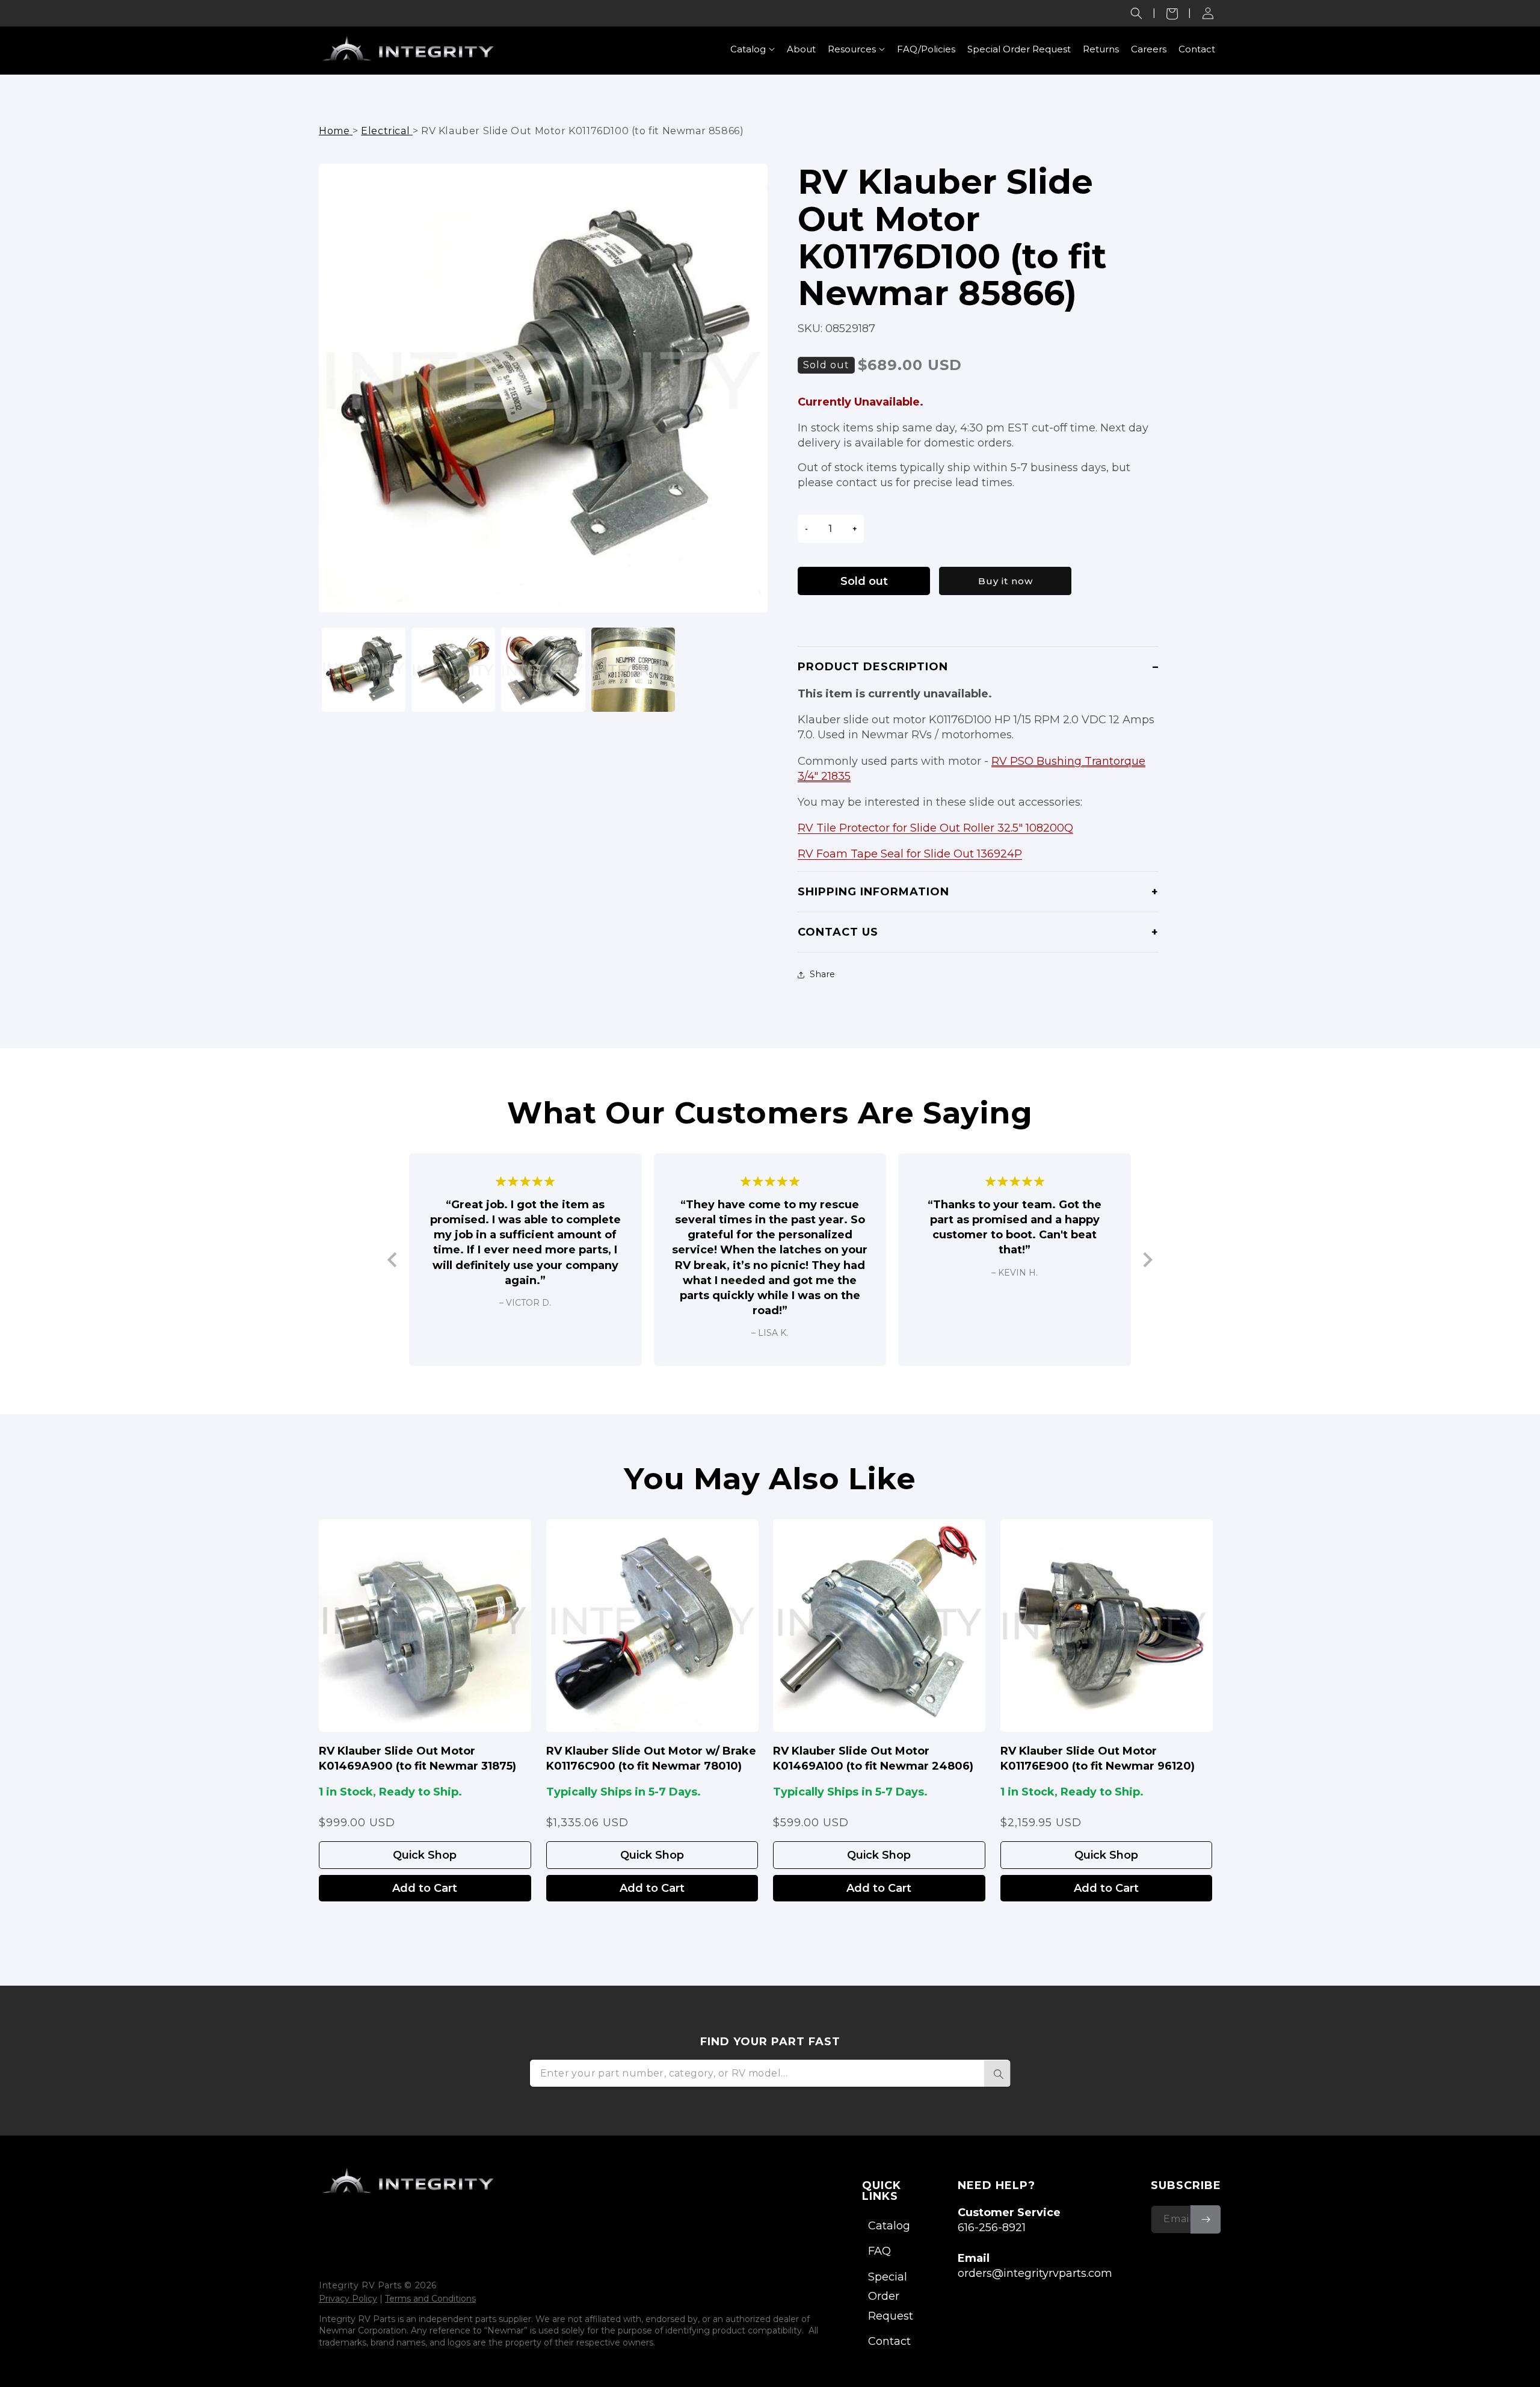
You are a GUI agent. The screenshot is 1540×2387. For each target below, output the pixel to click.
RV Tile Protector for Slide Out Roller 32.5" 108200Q (935, 828)
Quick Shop (425, 1855)
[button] (1136, 13)
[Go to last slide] (393, 1260)
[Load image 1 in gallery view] (364, 669)
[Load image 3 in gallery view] (543, 669)
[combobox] (770, 2073)
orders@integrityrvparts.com (1035, 2273)
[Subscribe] (1206, 2219)
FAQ (879, 2251)
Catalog (889, 2226)
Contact (889, 2341)
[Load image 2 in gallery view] (453, 669)
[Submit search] (997, 2074)
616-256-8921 (992, 2228)
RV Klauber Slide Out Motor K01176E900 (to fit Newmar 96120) (1098, 1759)
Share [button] (823, 974)
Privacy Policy (348, 2299)
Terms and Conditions (430, 2299)
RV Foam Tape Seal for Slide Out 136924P (910, 854)
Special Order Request (891, 2296)
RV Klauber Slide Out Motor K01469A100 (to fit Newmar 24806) (873, 1759)
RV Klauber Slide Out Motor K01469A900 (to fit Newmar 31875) (417, 1759)
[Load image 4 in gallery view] (633, 669)
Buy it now (1006, 581)
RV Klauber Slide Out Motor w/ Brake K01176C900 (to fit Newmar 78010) (651, 1759)
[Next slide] (1147, 1260)
